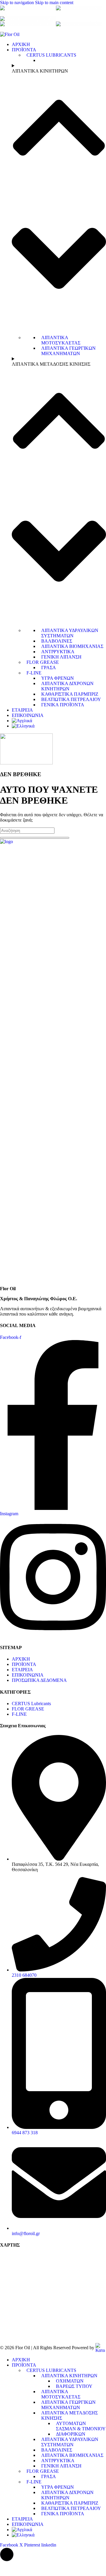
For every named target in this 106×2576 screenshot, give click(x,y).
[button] (7, 2554)
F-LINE (34, 673)
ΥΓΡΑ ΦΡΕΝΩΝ (58, 678)
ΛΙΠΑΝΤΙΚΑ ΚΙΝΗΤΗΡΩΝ (69, 2376)
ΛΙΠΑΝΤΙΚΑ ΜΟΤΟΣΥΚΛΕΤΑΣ (61, 340)
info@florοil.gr (42, 19)
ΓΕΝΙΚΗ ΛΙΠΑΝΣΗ (61, 657)
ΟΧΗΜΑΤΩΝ (70, 2381)
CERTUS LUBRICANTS (51, 55)
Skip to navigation (18, 3)
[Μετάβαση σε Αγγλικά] (22, 721)
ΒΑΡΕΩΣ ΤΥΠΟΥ (74, 2386)
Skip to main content (54, 3)
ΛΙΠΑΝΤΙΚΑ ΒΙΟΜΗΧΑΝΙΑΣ (72, 646)
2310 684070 (40, 8)
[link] (100, 2348)
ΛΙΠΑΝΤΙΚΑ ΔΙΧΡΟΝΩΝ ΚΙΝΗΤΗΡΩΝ (67, 686)
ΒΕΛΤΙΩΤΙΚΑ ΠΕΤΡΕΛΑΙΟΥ (71, 699)
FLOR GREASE (43, 662)
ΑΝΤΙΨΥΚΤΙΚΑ (58, 652)
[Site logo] (10, 34)
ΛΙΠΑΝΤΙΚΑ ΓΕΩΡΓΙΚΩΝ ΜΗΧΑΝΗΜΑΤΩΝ (68, 351)
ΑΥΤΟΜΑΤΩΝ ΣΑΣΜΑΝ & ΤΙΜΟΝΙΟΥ (81, 2426)
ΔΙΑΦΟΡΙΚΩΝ (71, 2434)
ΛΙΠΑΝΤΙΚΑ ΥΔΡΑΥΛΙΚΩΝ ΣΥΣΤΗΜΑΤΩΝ (70, 633)
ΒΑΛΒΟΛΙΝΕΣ (57, 641)
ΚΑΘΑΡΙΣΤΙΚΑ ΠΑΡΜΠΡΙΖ (70, 694)
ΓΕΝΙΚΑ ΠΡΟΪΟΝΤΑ (63, 705)
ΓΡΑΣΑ (49, 668)
